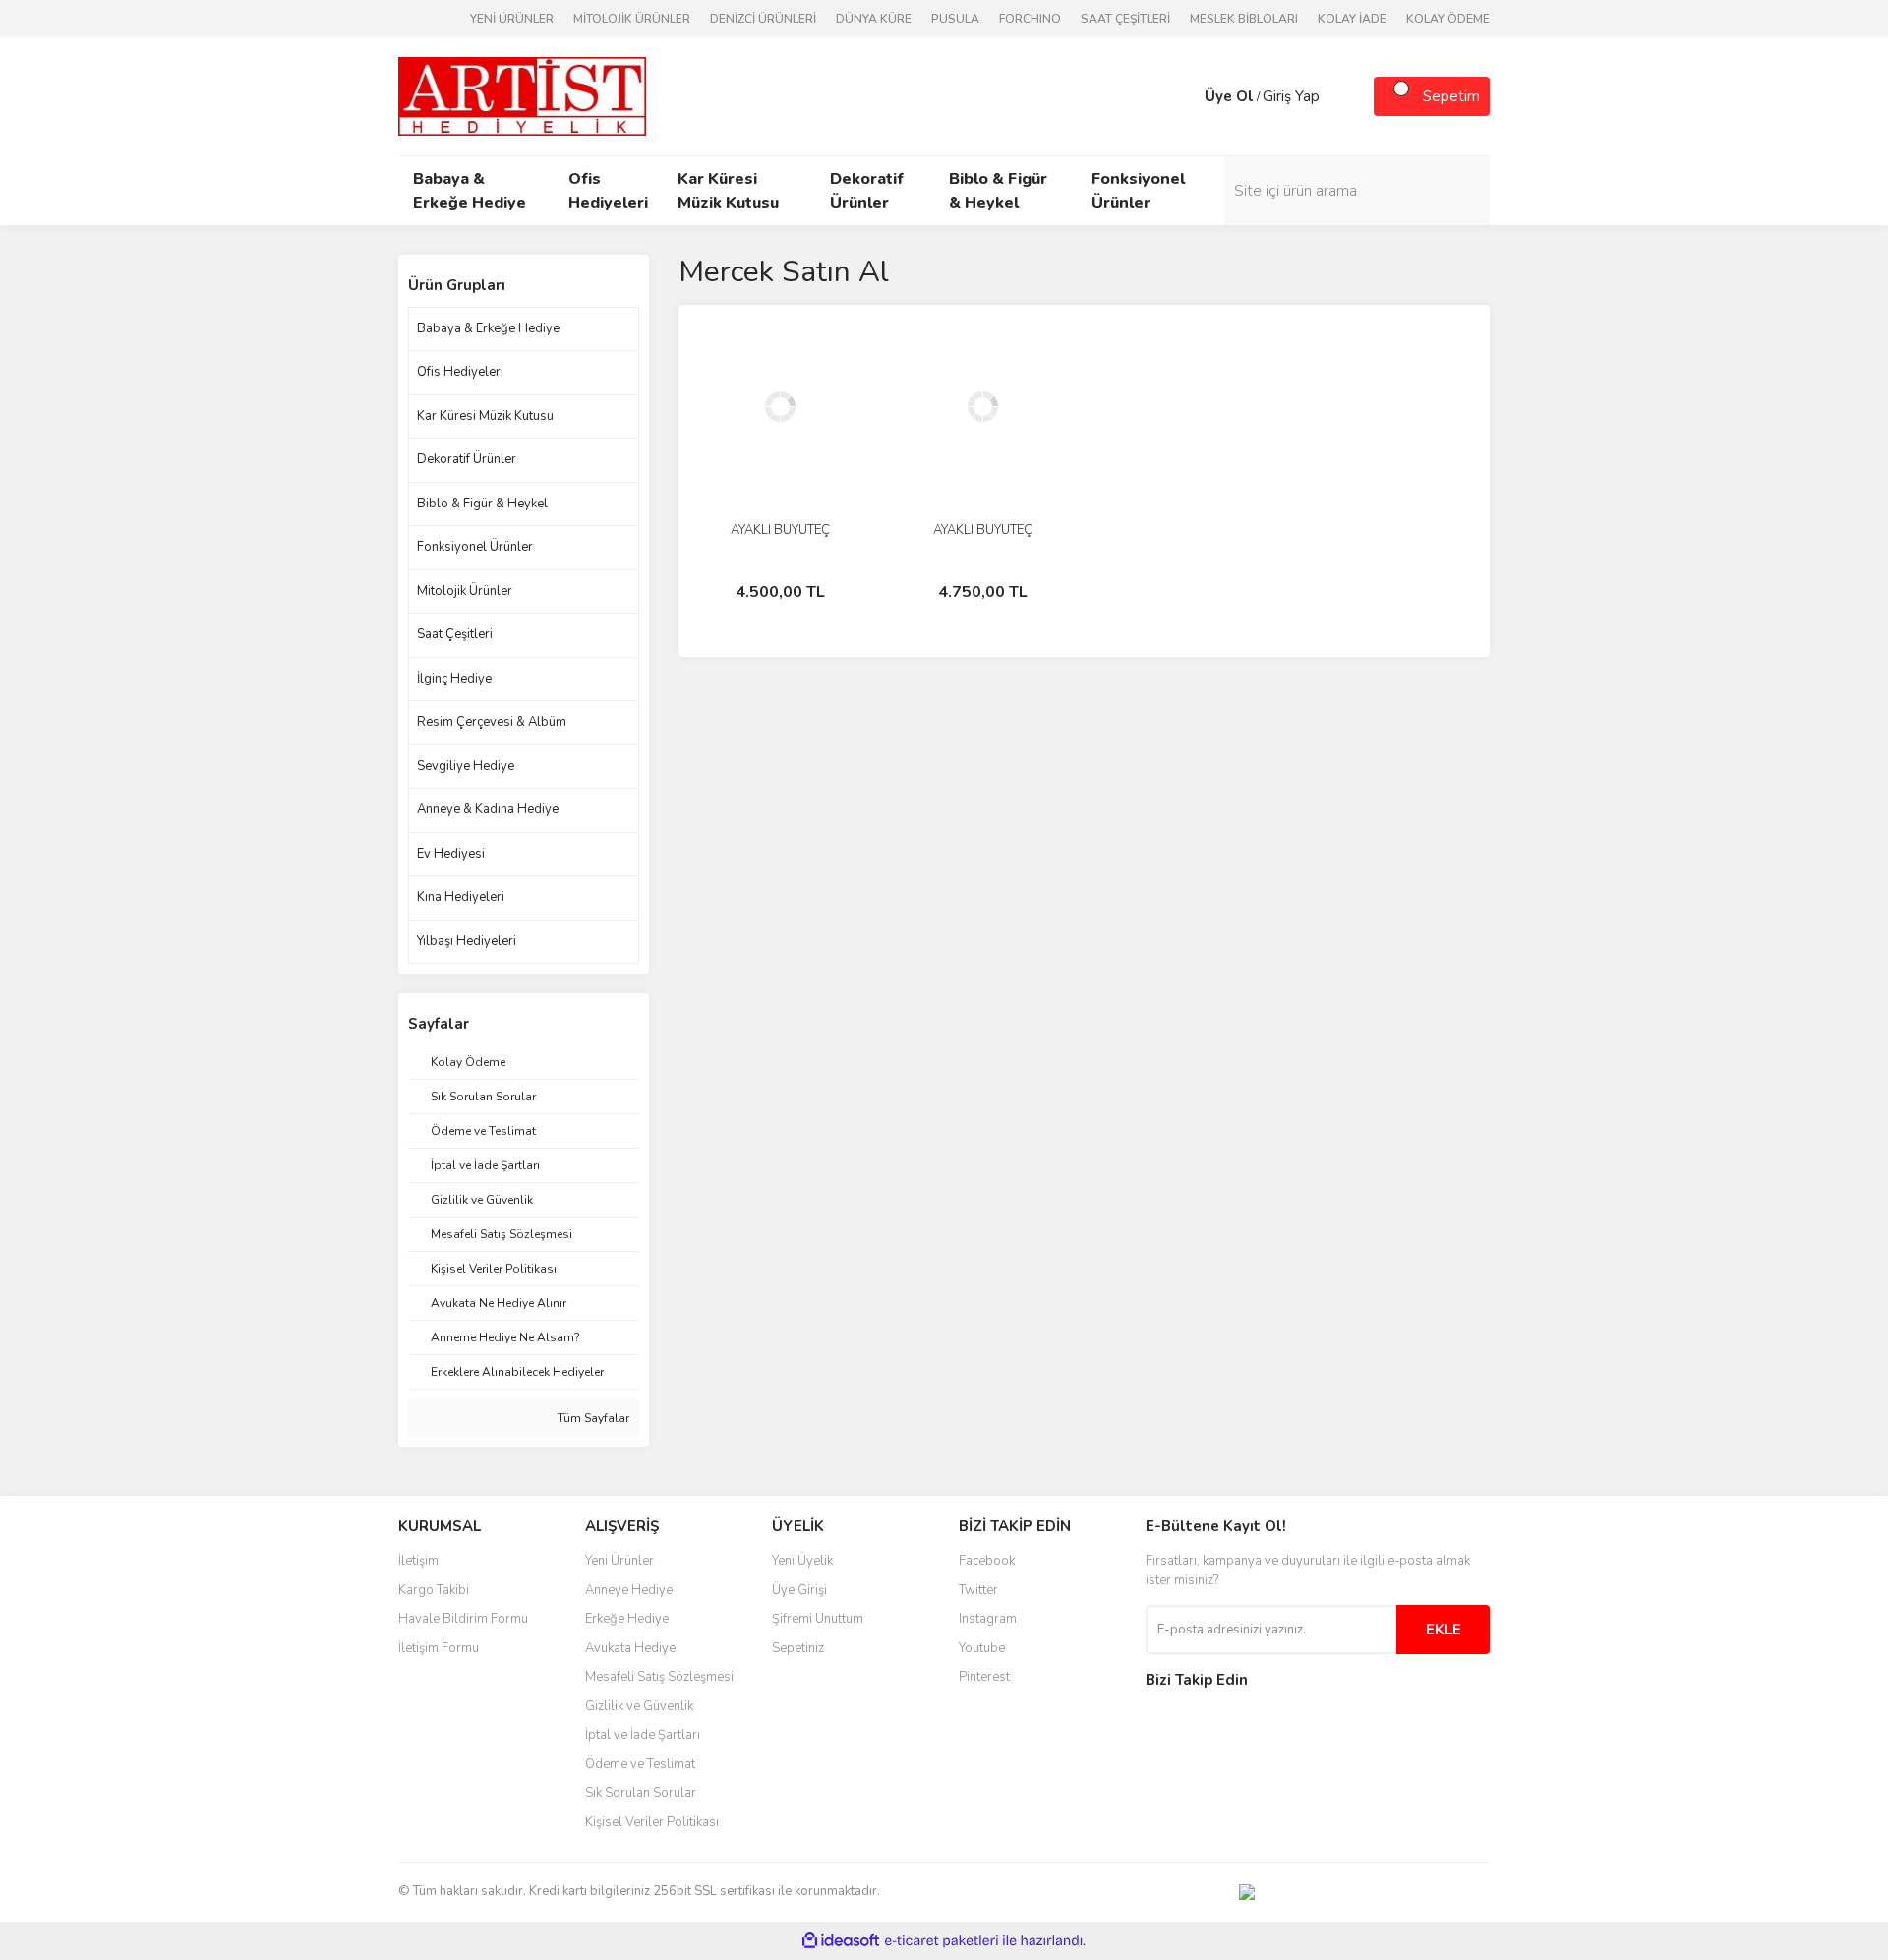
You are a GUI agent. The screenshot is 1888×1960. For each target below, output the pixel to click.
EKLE (1444, 1630)
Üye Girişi (799, 1590)
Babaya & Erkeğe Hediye (488, 328)
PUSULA (955, 19)
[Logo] (522, 95)
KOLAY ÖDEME (1448, 19)
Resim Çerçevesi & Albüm (492, 722)
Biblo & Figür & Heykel (482, 504)
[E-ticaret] (942, 1940)
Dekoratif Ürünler (467, 459)
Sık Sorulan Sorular (641, 1793)
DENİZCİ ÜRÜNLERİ (763, 19)
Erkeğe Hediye (627, 1619)
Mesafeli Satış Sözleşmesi (659, 1677)
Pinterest (984, 1677)
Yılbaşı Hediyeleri (467, 941)
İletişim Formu (439, 1648)
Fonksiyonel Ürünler (475, 547)
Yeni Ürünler (619, 1561)
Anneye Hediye (629, 1590)
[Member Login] (1185, 96)
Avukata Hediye (630, 1648)
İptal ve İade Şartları (643, 1735)
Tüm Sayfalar (592, 1418)
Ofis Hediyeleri (460, 372)
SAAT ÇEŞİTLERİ (1125, 19)
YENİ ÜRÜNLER (512, 19)
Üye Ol (1229, 96)
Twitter (978, 1590)
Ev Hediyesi (451, 854)
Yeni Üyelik (802, 1561)
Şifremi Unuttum (818, 1619)
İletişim (418, 1561)
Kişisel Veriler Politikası (652, 1822)
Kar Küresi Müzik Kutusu (485, 416)
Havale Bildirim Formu (463, 1619)
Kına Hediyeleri (461, 897)
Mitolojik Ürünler (465, 591)
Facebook (987, 1561)
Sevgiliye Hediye (466, 766)
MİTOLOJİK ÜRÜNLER (632, 19)
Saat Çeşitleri (455, 634)
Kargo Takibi (434, 1590)
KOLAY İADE (1352, 19)
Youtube (982, 1648)
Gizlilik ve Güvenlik (639, 1706)
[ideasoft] (841, 1941)
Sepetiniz (798, 1648)
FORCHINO (1030, 19)
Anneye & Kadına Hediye (488, 809)
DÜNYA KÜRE (874, 19)
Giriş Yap (1291, 96)
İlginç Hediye (454, 679)
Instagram (988, 1619)
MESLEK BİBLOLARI (1244, 19)
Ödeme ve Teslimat (640, 1764)
